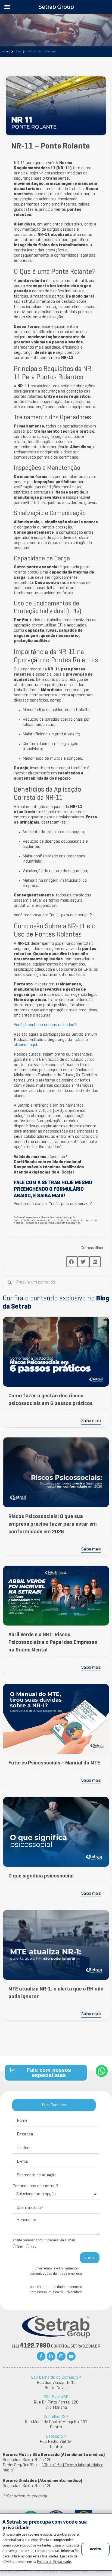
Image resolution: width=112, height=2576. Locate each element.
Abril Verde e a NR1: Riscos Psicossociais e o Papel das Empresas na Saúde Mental (53, 1642)
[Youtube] (71, 2356)
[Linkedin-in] (51, 2356)
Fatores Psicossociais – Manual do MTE (54, 1763)
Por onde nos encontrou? (35, 2186)
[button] (72, 1262)
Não (33, 2247)
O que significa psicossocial (41, 1876)
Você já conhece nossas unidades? (45, 1025)
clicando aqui (25, 1045)
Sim (20, 2247)
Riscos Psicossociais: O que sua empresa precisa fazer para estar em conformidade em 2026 (53, 1524)
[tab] (54, 2105)
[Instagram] (61, 2356)
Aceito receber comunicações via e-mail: (44, 2240)
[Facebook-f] (41, 2356)
